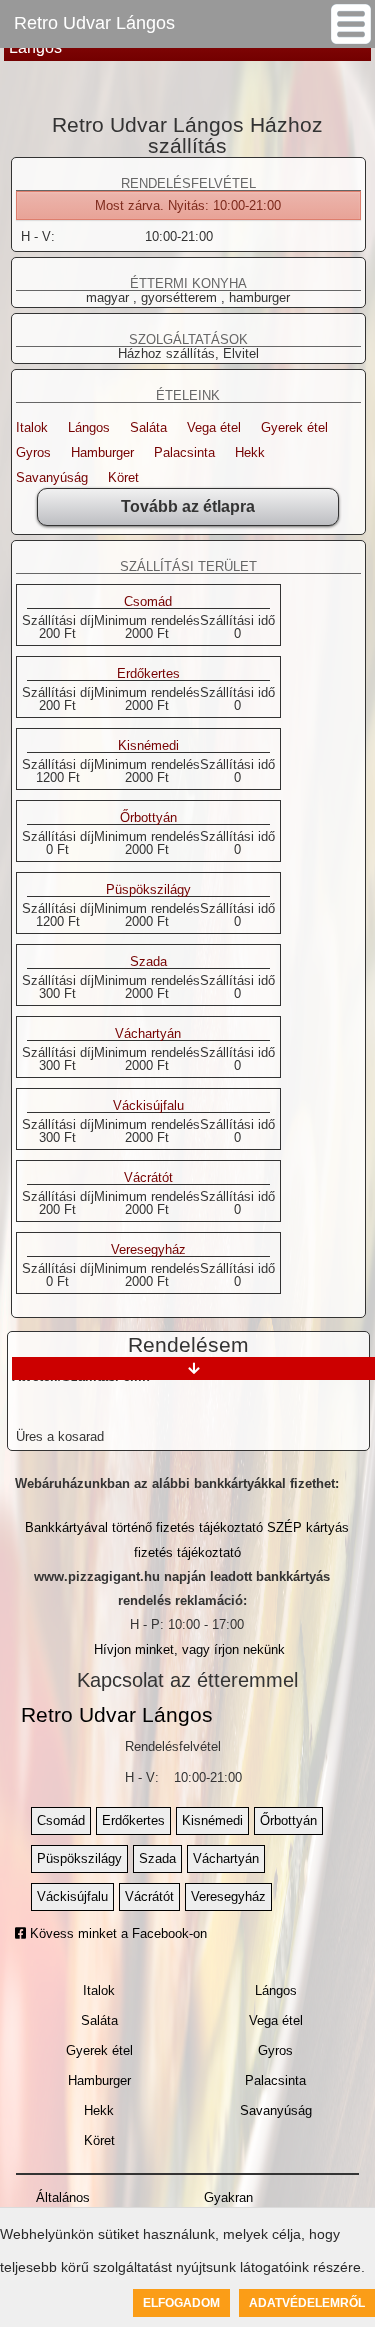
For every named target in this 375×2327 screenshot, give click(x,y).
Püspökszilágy (148, 890)
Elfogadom (181, 2303)
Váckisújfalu (148, 1106)
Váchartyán (148, 1034)
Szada (148, 962)
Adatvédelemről (307, 2303)
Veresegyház (148, 1250)
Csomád (148, 602)
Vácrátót (148, 1178)
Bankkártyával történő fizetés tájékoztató (144, 1527)
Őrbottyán (148, 818)
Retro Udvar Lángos (94, 23)
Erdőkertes (148, 674)
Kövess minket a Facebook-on (116, 1933)
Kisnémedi (148, 746)
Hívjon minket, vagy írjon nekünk (189, 1649)
